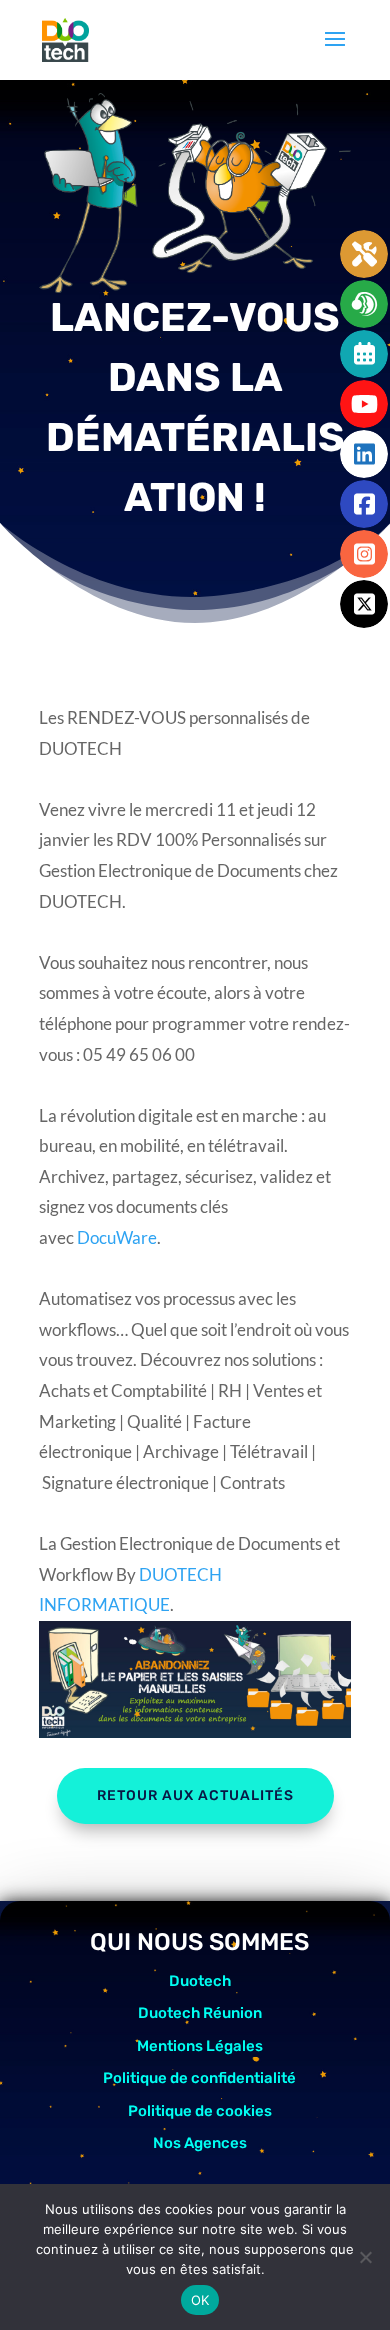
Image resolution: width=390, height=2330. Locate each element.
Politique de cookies (200, 2111)
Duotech (200, 1981)
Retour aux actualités (195, 1795)
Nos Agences (200, 2143)
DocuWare (117, 1237)
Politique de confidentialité (199, 2078)
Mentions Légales (200, 2046)
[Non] (365, 2257)
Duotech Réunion (200, 2013)
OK (200, 2300)
